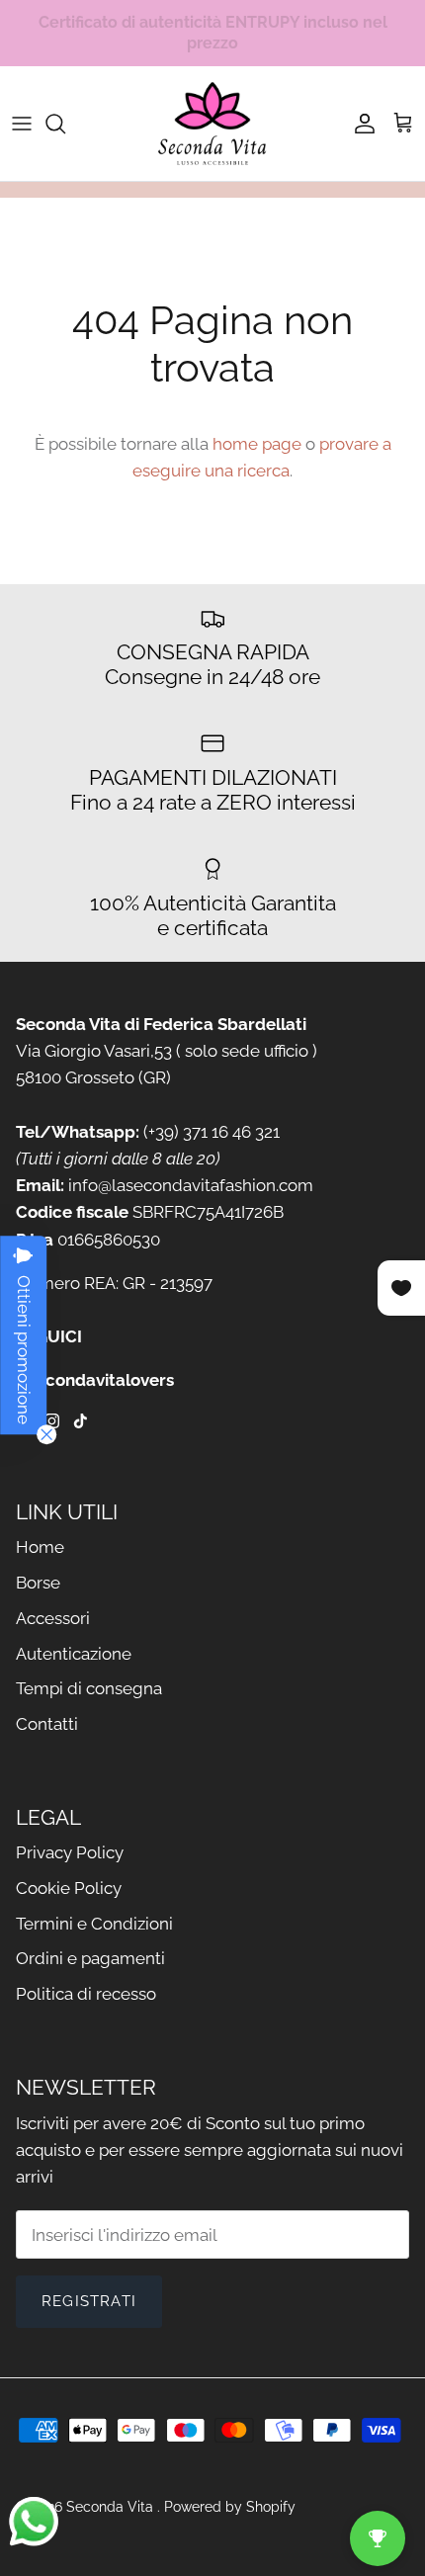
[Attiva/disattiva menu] (22, 124)
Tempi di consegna (89, 1688)
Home (40, 1547)
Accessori (53, 1618)
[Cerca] (65, 124)
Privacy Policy (70, 1852)
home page (257, 444)
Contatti (47, 1724)
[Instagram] (52, 1421)
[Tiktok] (81, 1421)
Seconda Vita (112, 2507)
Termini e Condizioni (94, 1924)
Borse (38, 1583)
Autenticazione (74, 1654)
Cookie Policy (69, 1888)
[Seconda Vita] (212, 124)
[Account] (360, 124)
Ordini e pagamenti (90, 1958)
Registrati (89, 2301)
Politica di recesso (86, 1994)
